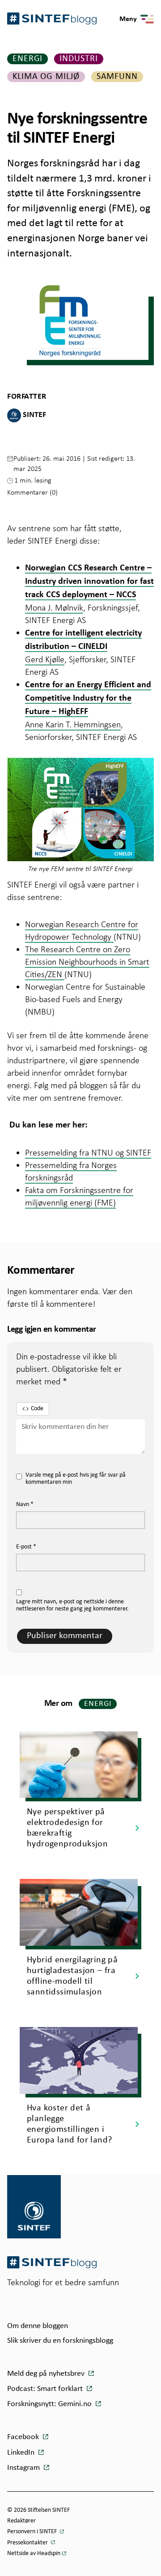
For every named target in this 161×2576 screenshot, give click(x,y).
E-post (26, 1547)
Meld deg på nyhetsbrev (47, 2374)
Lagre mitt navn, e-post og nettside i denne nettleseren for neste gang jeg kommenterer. (72, 1606)
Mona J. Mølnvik (54, 607)
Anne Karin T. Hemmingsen (73, 724)
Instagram (24, 2468)
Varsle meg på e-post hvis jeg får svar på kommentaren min (76, 1479)
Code (37, 1409)
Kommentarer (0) (32, 492)
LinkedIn (22, 2453)
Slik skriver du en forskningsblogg (60, 2341)
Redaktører (21, 2521)
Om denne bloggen (38, 2326)
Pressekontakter (28, 2543)
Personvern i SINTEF (33, 2532)
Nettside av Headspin (34, 2553)
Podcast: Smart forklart (46, 2389)
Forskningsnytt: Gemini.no (50, 2404)
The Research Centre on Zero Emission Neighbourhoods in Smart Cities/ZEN (87, 962)
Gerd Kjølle (45, 659)
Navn (25, 1505)
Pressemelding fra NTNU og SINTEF (88, 1152)
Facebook (24, 2437)
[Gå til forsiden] (52, 2262)
